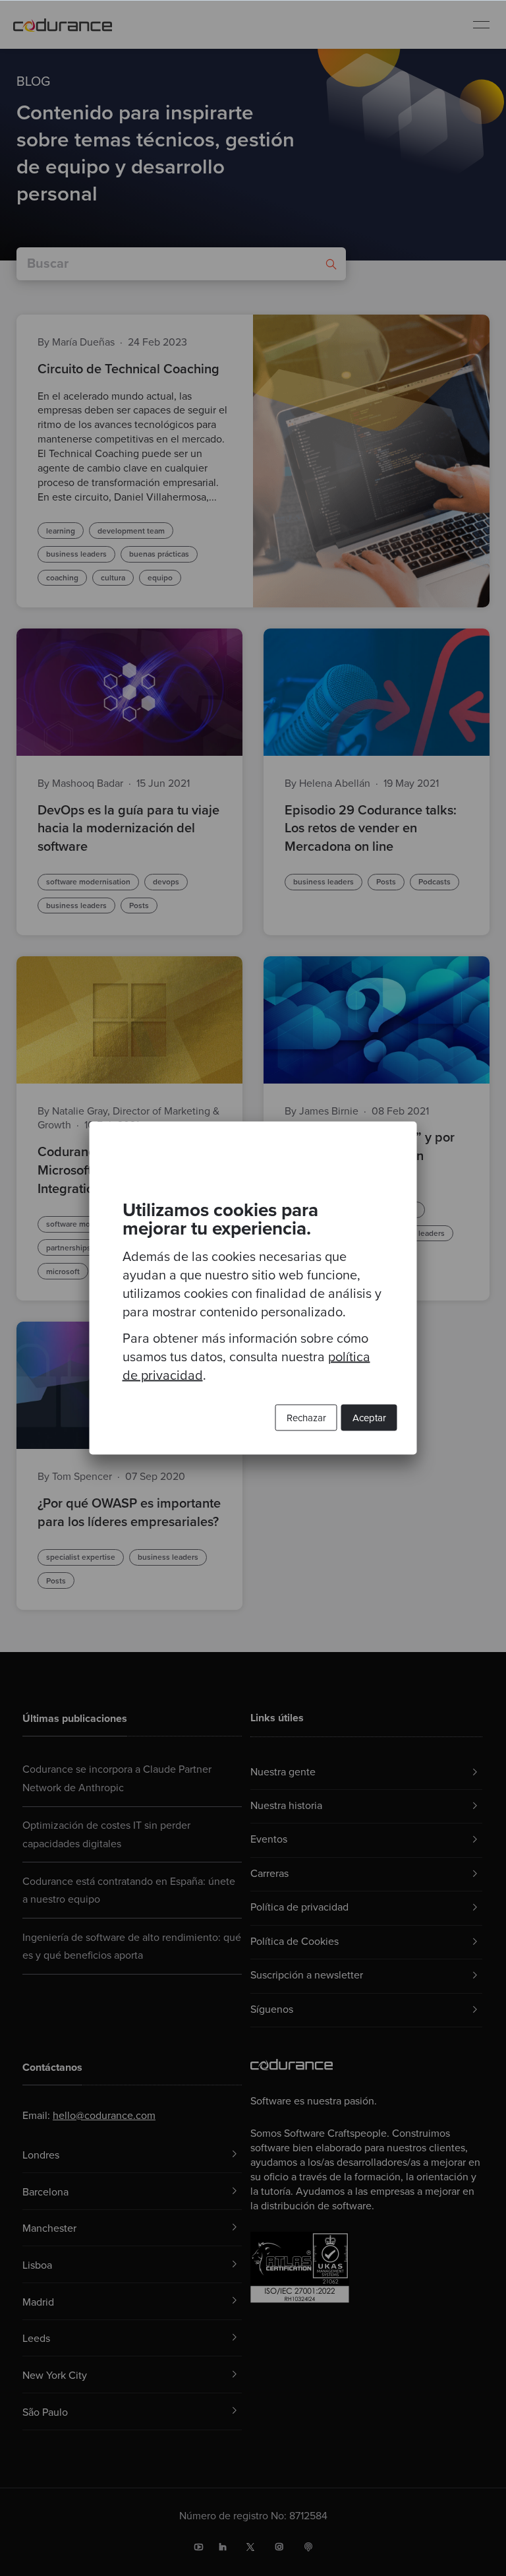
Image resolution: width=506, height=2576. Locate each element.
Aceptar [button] (369, 1418)
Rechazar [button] (306, 1418)
